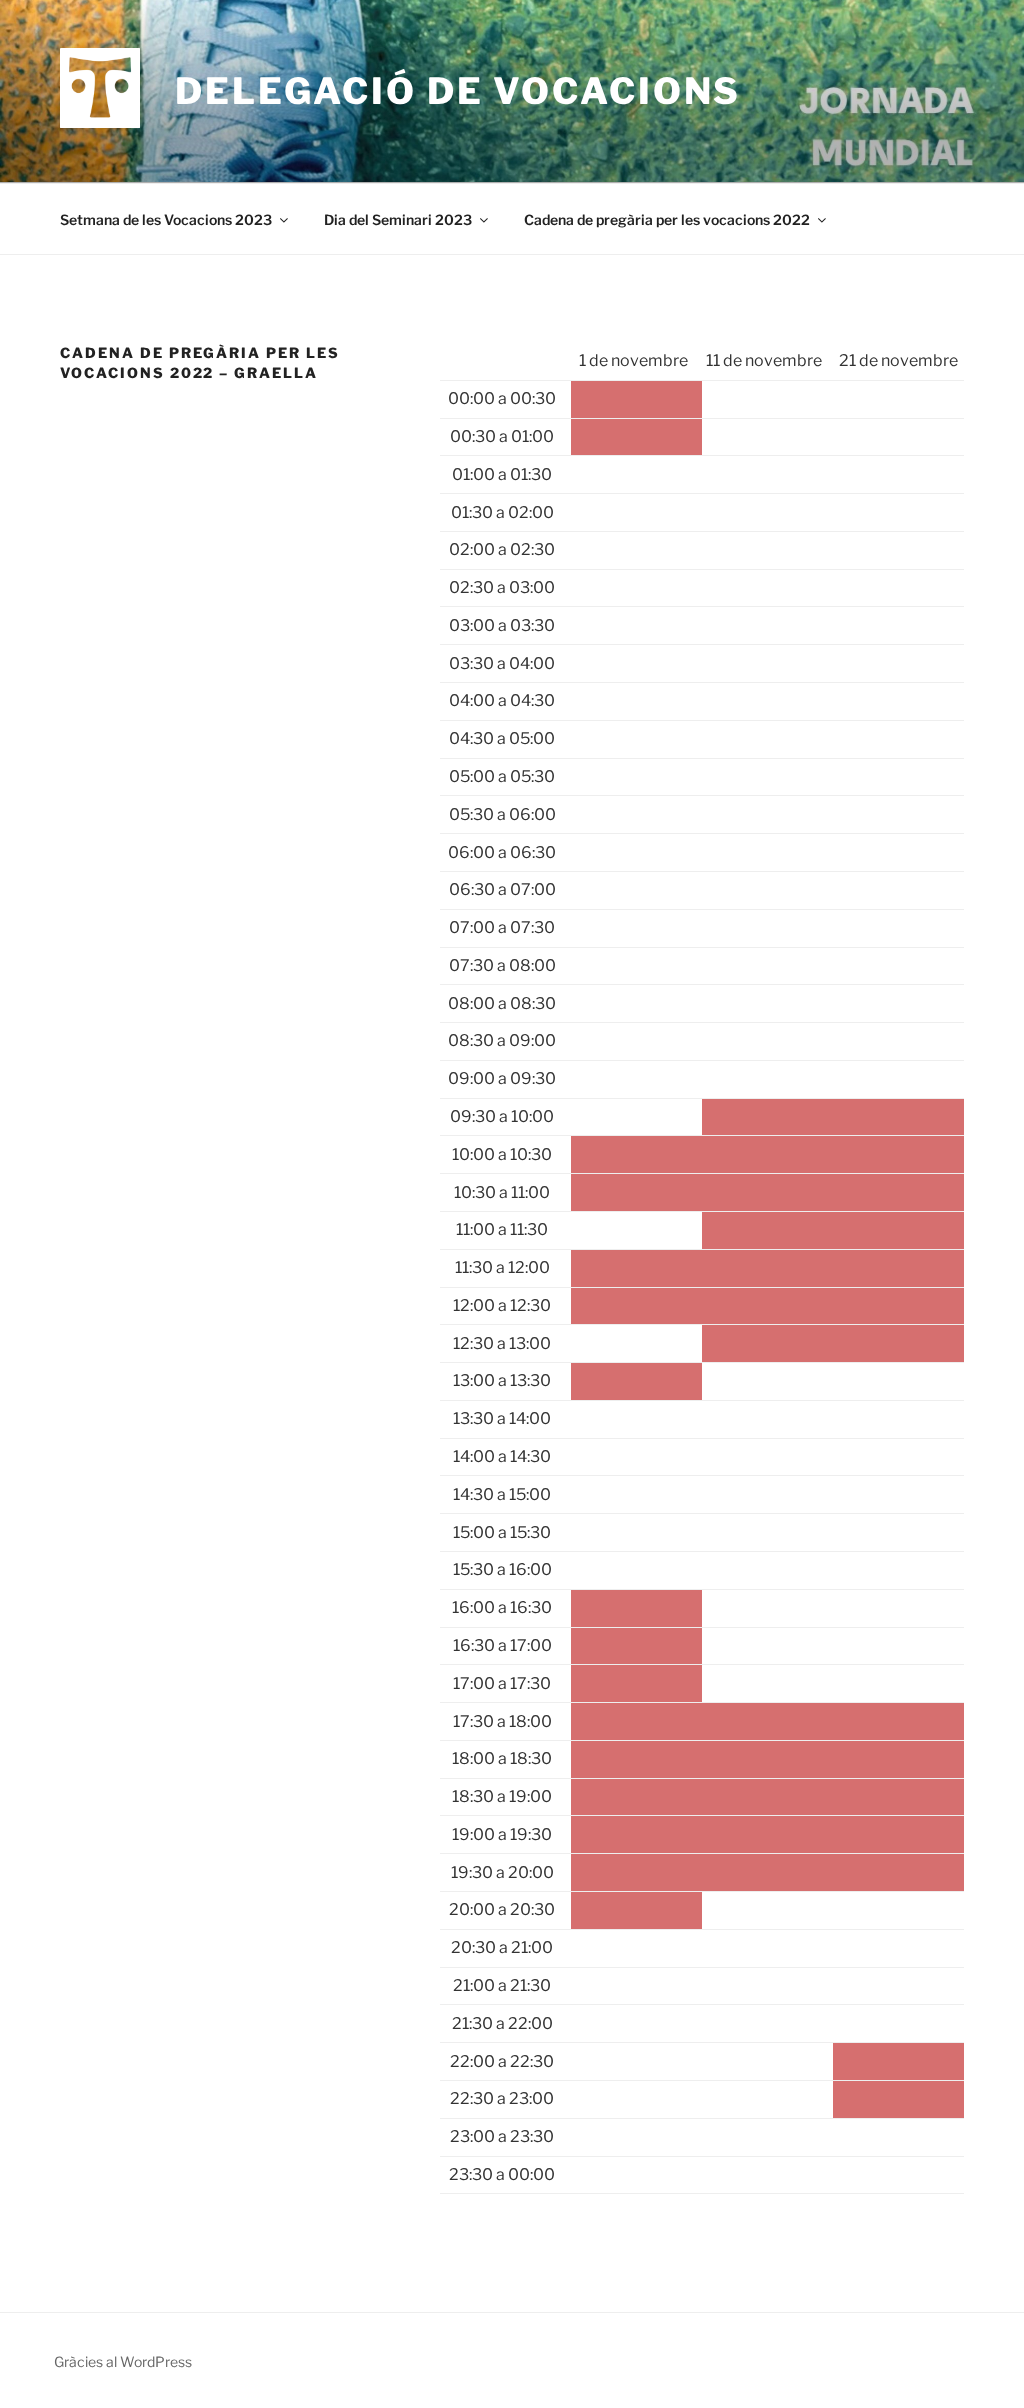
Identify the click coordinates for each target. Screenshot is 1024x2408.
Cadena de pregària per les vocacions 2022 (667, 219)
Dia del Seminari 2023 (398, 219)
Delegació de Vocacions (458, 91)
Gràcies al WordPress (123, 2361)
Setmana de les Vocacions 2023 (166, 219)
